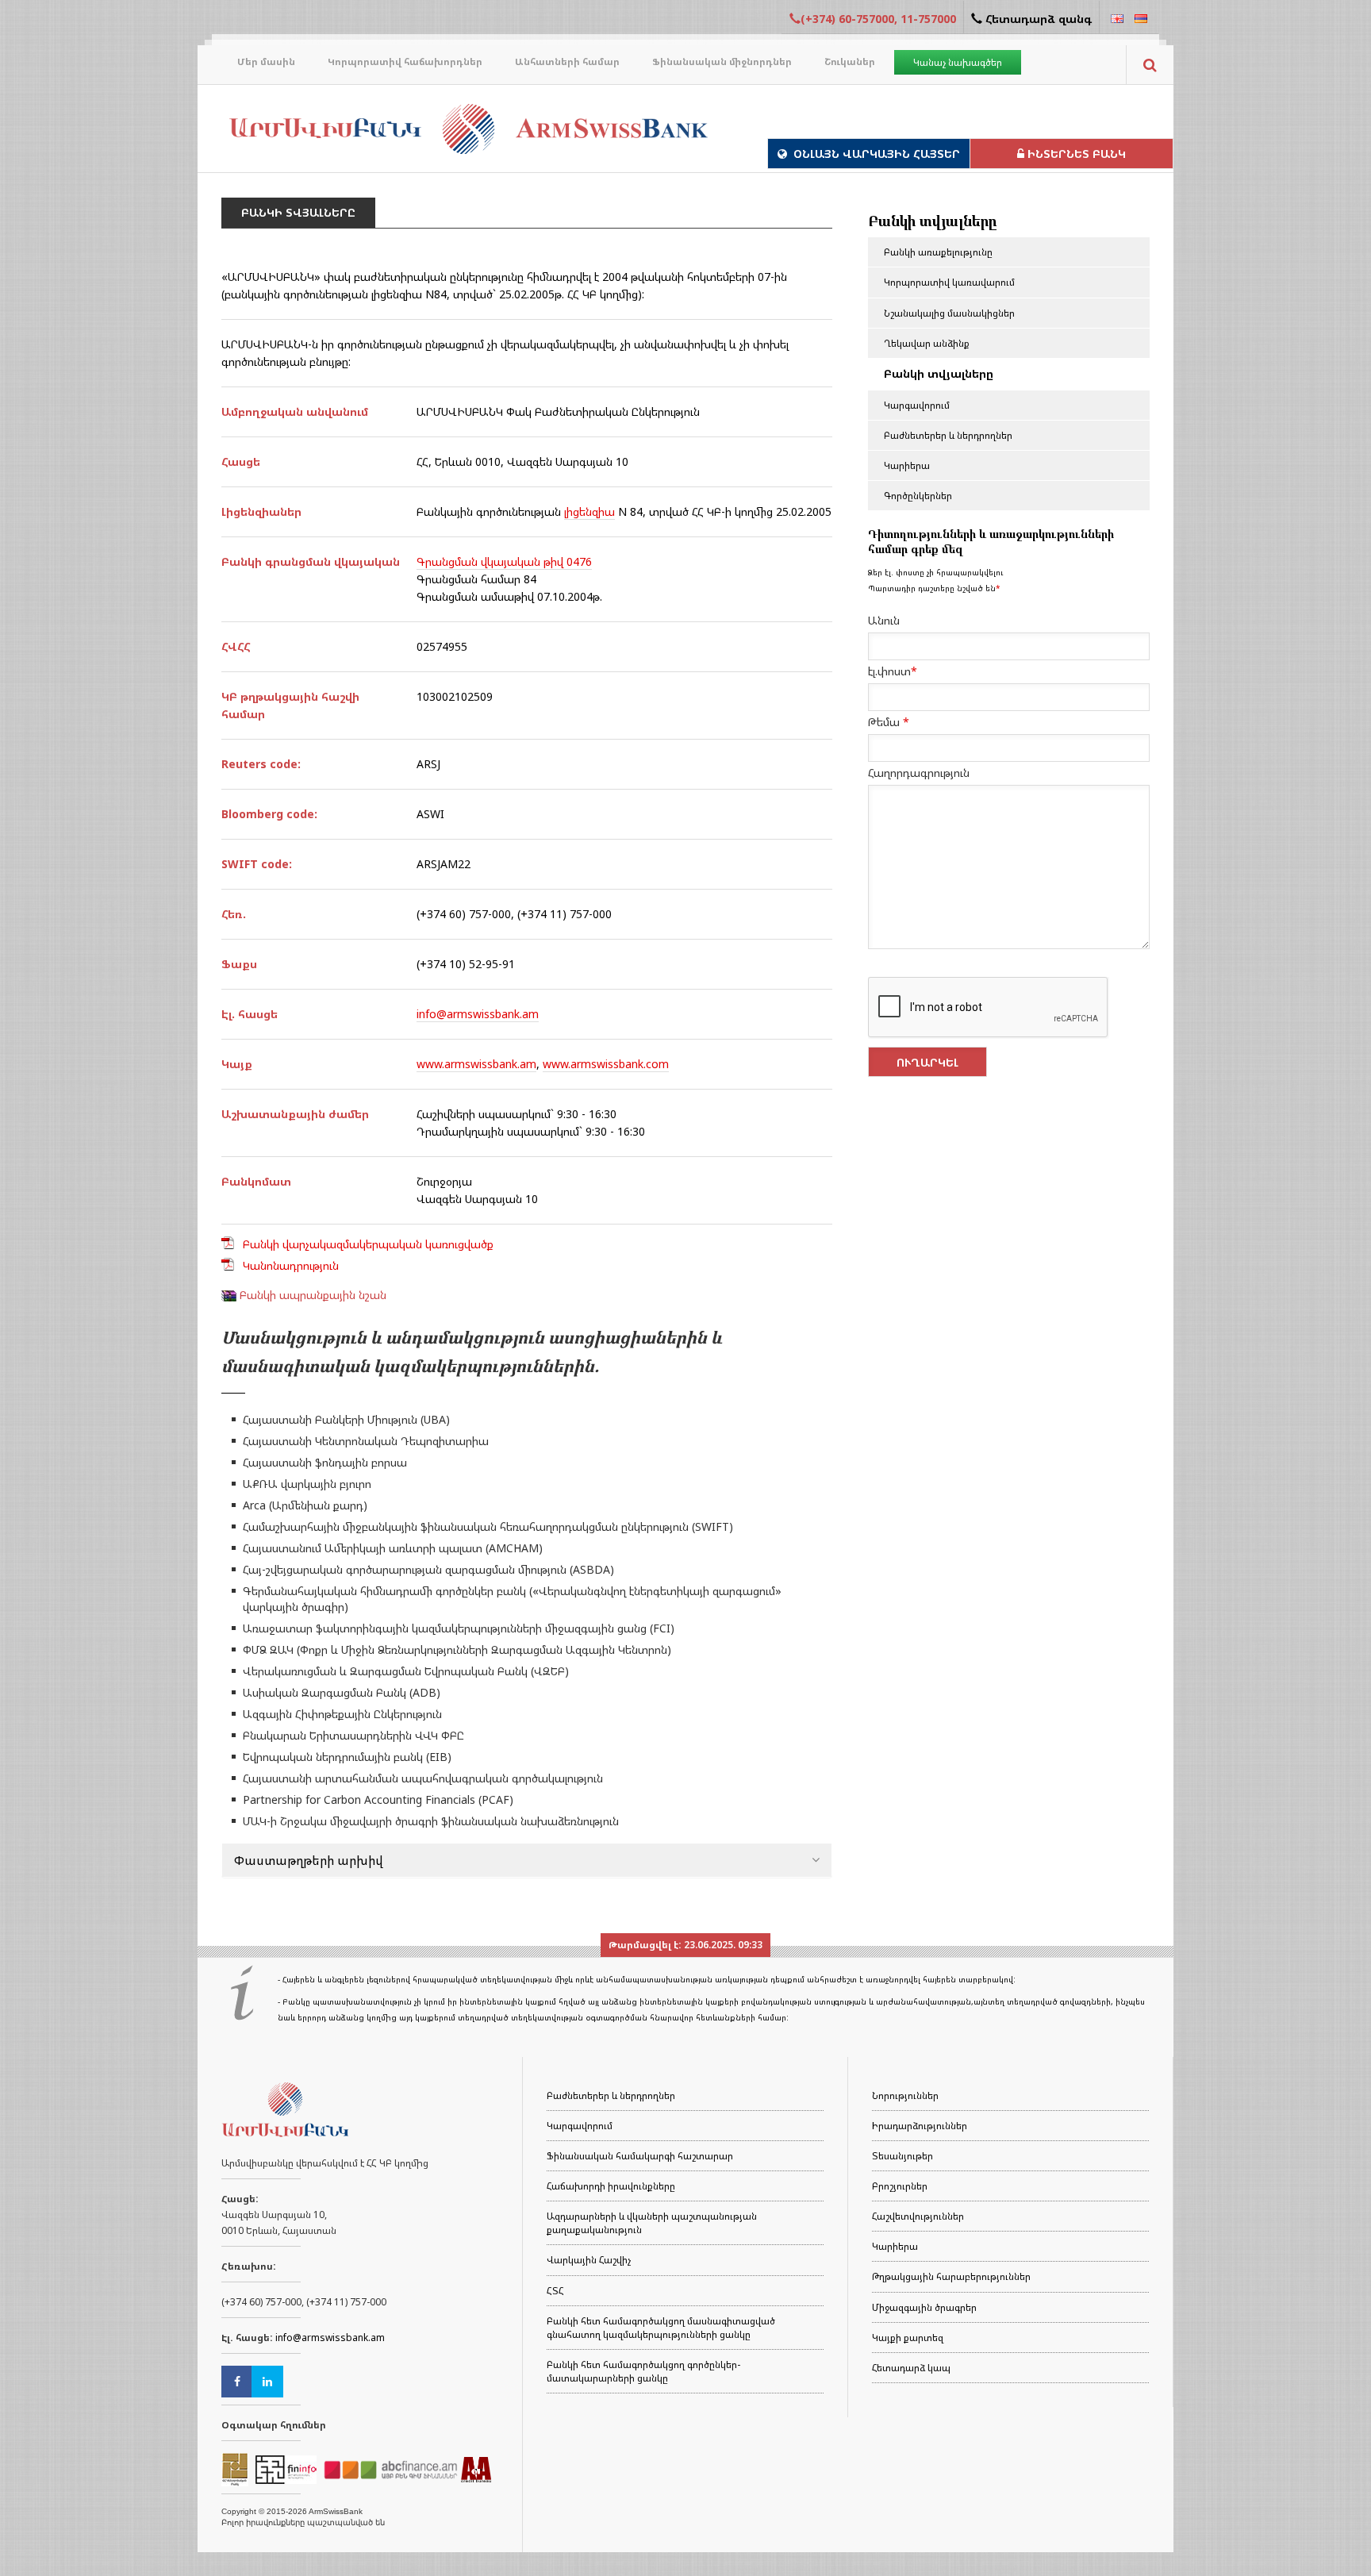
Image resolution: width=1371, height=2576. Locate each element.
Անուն (884, 620)
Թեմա (889, 722)
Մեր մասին (266, 62)
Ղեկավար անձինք (927, 343)
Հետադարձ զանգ (1037, 19)
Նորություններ (905, 2095)
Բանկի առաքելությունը (938, 252)
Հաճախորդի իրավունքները (611, 2186)
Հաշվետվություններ (918, 2216)
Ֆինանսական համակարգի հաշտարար (640, 2156)
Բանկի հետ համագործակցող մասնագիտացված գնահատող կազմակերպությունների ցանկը (661, 2328)
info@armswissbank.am (478, 1014)
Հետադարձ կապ (911, 2368)
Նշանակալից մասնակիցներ (949, 313)
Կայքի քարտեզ (908, 2338)
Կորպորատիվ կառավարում (949, 282)
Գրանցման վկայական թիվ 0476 (504, 561)
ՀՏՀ (555, 2291)
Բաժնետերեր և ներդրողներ (948, 435)
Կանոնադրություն (291, 1265)
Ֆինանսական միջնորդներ (722, 62)
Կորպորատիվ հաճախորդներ (405, 62)
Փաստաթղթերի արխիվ (309, 1860)
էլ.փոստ (893, 671)
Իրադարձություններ (920, 2126)
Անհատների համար (567, 62)
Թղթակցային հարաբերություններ (951, 2276)
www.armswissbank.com (606, 1064)
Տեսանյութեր (902, 2156)
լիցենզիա (589, 511)
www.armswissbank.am (476, 1064)
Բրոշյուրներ (900, 2186)
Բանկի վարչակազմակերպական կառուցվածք (368, 1244)
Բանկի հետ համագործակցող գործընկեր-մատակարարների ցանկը (643, 2371)
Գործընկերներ (918, 496)
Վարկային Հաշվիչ (589, 2260)
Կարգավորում (917, 405)
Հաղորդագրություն (919, 773)
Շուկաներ (850, 62)
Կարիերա (907, 465)
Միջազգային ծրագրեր (924, 2307)
